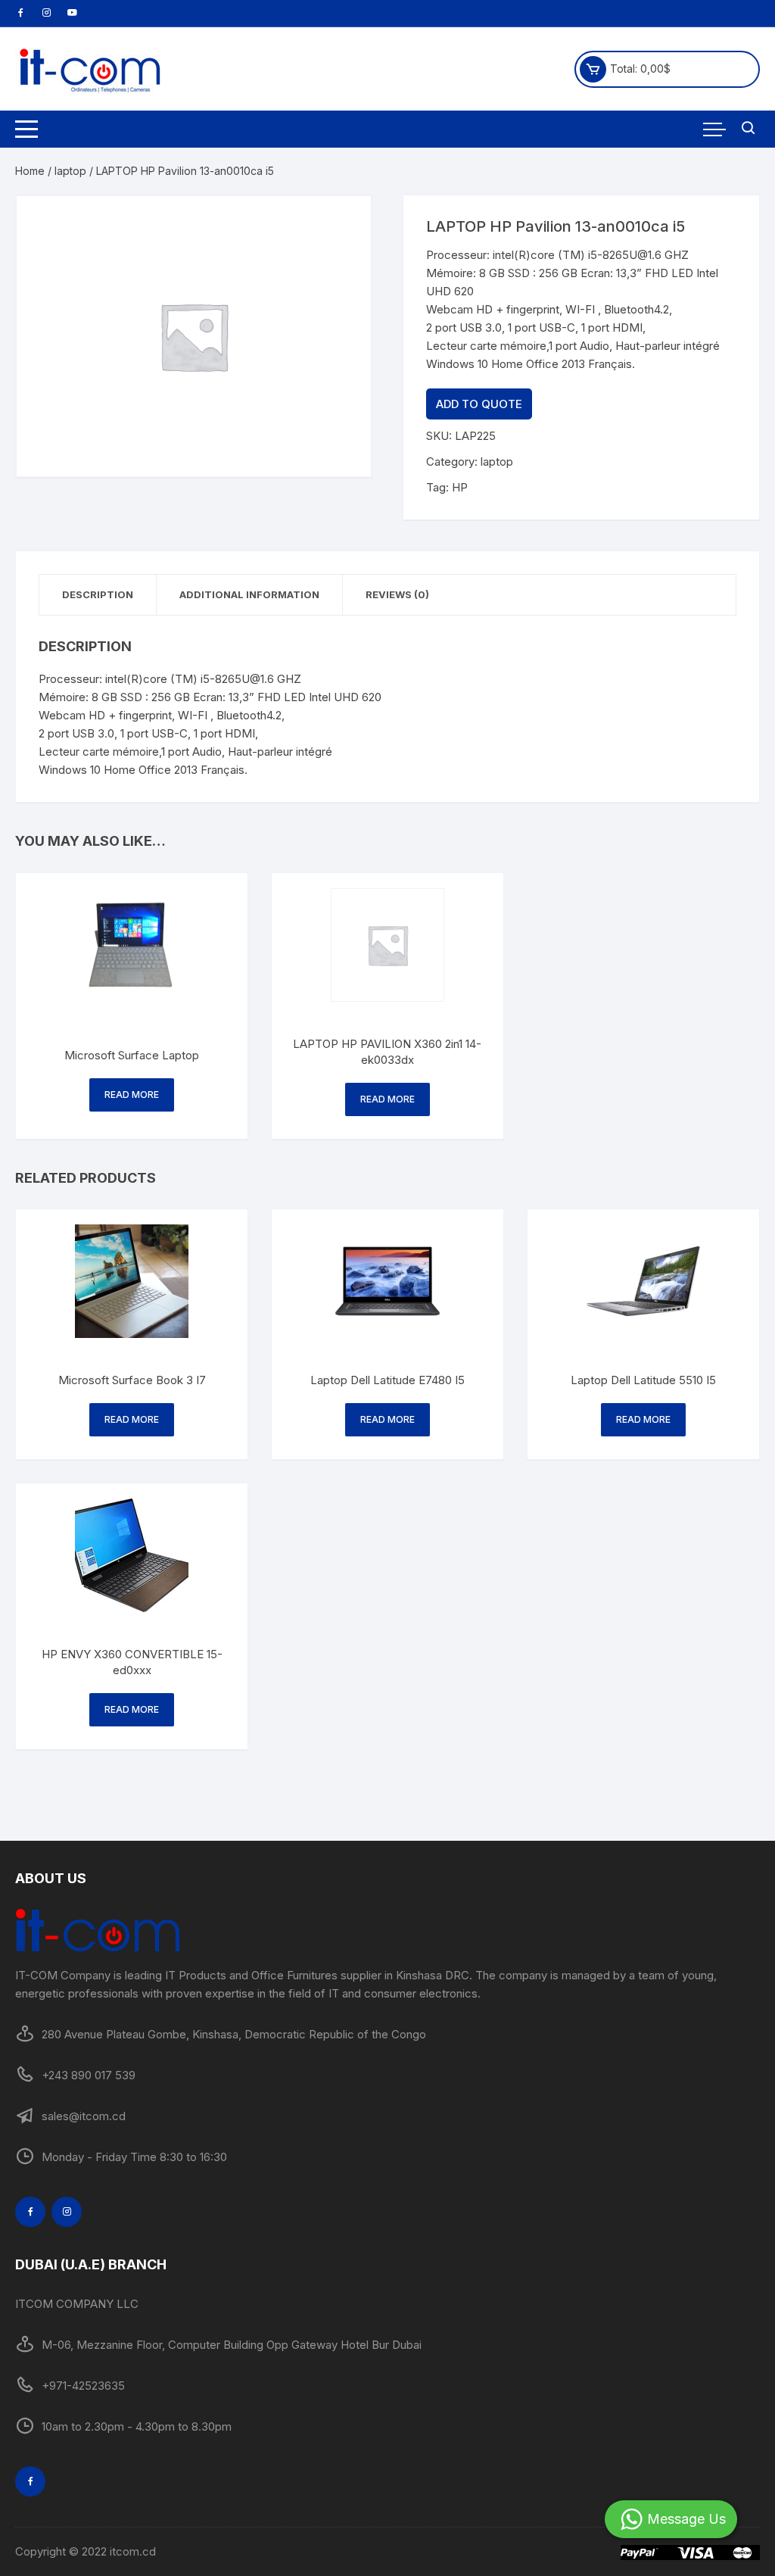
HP (460, 487)
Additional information (249, 594)
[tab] (98, 595)
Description (98, 594)
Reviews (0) (397, 594)
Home (30, 171)
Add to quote (479, 404)
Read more (132, 1095)
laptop (70, 171)
